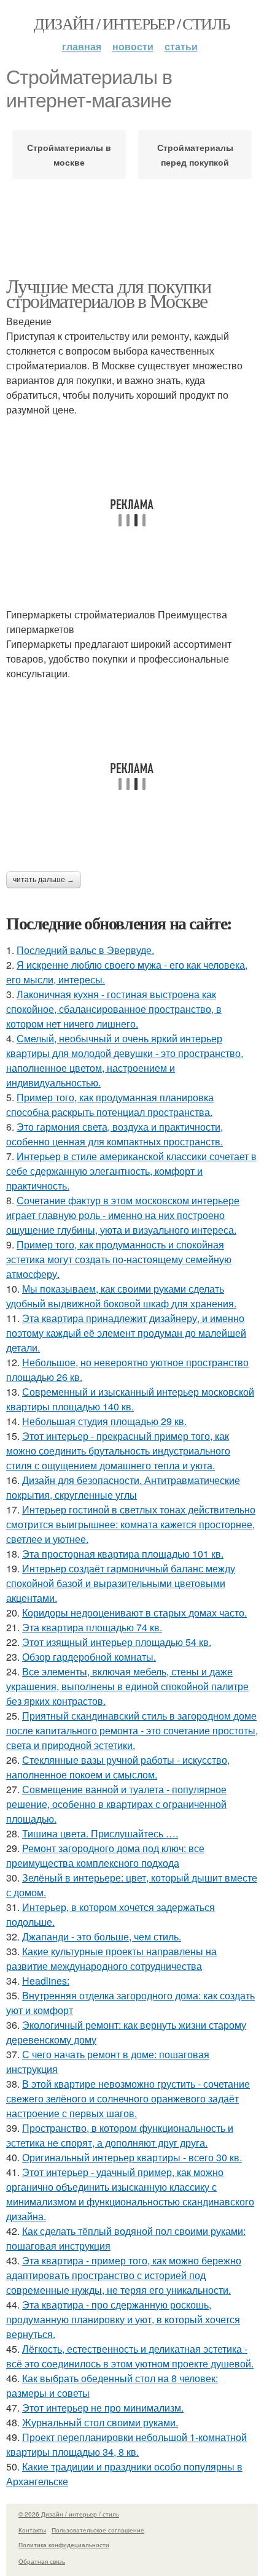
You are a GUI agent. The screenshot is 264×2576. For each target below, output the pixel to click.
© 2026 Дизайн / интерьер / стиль (69, 2514)
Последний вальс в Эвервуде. (85, 950)
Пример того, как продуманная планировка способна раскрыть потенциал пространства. (110, 1105)
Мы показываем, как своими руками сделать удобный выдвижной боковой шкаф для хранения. (121, 1296)
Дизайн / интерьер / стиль (132, 23)
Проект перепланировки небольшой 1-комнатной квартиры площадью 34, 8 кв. (126, 2444)
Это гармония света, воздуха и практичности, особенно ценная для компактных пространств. (115, 1134)
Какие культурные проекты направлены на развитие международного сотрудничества (111, 1959)
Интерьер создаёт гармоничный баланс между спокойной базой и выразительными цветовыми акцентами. (121, 1583)
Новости (133, 46)
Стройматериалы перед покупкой (195, 155)
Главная (82, 46)
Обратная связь (42, 2561)
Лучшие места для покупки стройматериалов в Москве (109, 293)
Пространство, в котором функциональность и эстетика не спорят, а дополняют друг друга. (120, 2135)
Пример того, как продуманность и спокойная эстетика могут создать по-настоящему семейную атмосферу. (119, 1259)
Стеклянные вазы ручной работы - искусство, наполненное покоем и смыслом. (118, 1767)
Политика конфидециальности (64, 2545)
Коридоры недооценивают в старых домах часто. (134, 1613)
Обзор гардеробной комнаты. (89, 1657)
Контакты (32, 2530)
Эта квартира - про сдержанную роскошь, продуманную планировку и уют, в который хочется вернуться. (123, 2319)
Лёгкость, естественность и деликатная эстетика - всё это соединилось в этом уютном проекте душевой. (130, 2356)
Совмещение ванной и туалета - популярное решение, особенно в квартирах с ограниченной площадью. (116, 1804)
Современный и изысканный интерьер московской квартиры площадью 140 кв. (130, 1399)
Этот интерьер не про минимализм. (103, 2408)
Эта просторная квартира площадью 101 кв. (123, 1554)
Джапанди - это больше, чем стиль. (102, 1936)
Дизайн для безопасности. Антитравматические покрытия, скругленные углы (123, 1487)
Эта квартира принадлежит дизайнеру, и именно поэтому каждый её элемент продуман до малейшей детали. (126, 1333)
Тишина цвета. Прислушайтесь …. (100, 1833)
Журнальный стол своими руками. (100, 2422)
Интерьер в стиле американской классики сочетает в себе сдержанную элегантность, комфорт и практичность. (131, 1171)
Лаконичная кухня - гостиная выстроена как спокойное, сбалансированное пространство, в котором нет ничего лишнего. (114, 1009)
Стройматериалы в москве (69, 155)
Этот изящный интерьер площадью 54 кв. (117, 1642)
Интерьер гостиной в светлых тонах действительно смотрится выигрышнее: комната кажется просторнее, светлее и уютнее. (131, 1524)
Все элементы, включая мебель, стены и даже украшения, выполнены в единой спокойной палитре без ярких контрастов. (127, 1686)
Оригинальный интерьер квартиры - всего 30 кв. (132, 2157)
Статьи (181, 46)
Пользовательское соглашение (98, 2530)
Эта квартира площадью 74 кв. (92, 1627)
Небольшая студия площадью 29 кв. (104, 1421)
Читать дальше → (44, 880)
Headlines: (46, 1981)
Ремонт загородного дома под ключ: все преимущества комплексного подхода (105, 1855)
